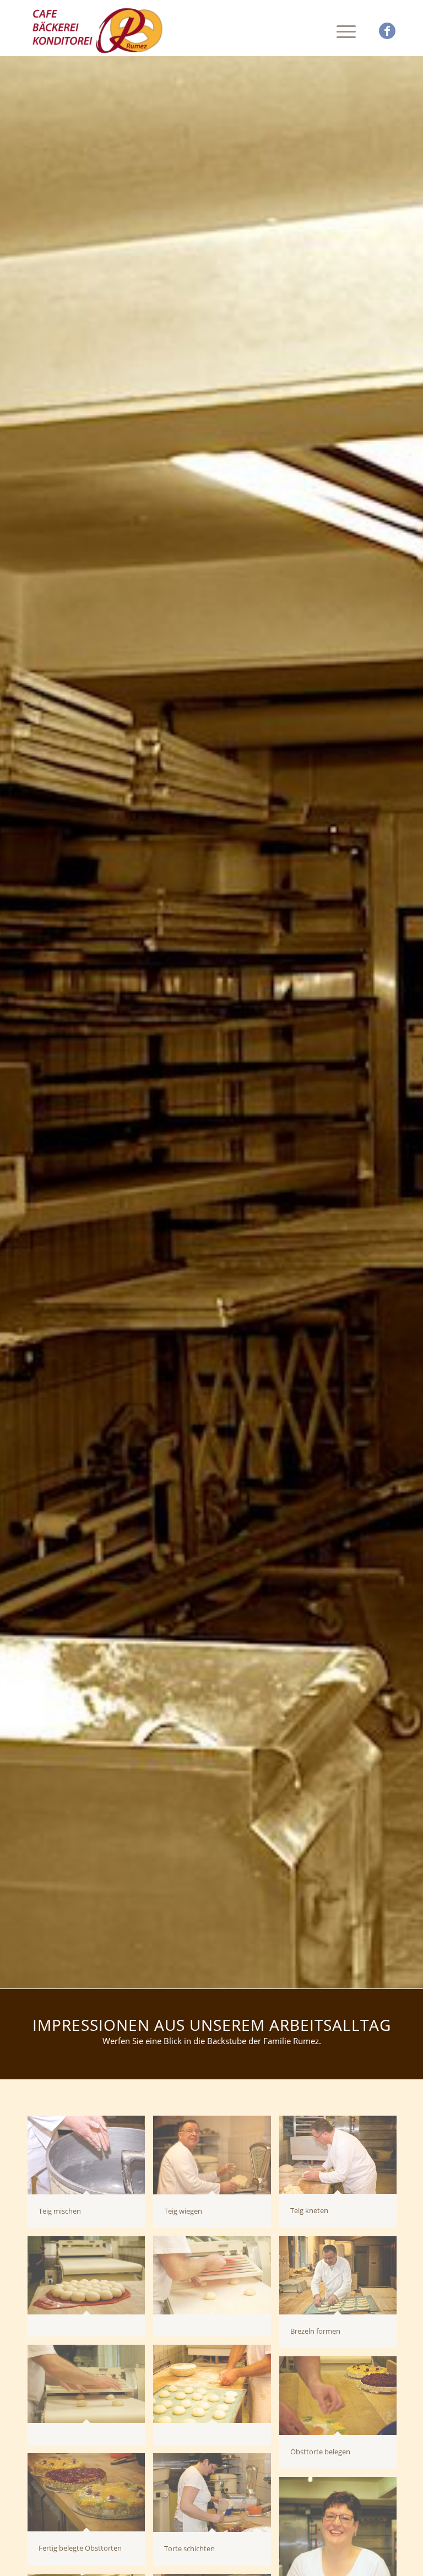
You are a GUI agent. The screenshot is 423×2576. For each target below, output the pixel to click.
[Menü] (341, 31)
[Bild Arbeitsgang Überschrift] (90, 2290)
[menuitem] (341, 31)
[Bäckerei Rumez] (99, 31)
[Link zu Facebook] (387, 31)
